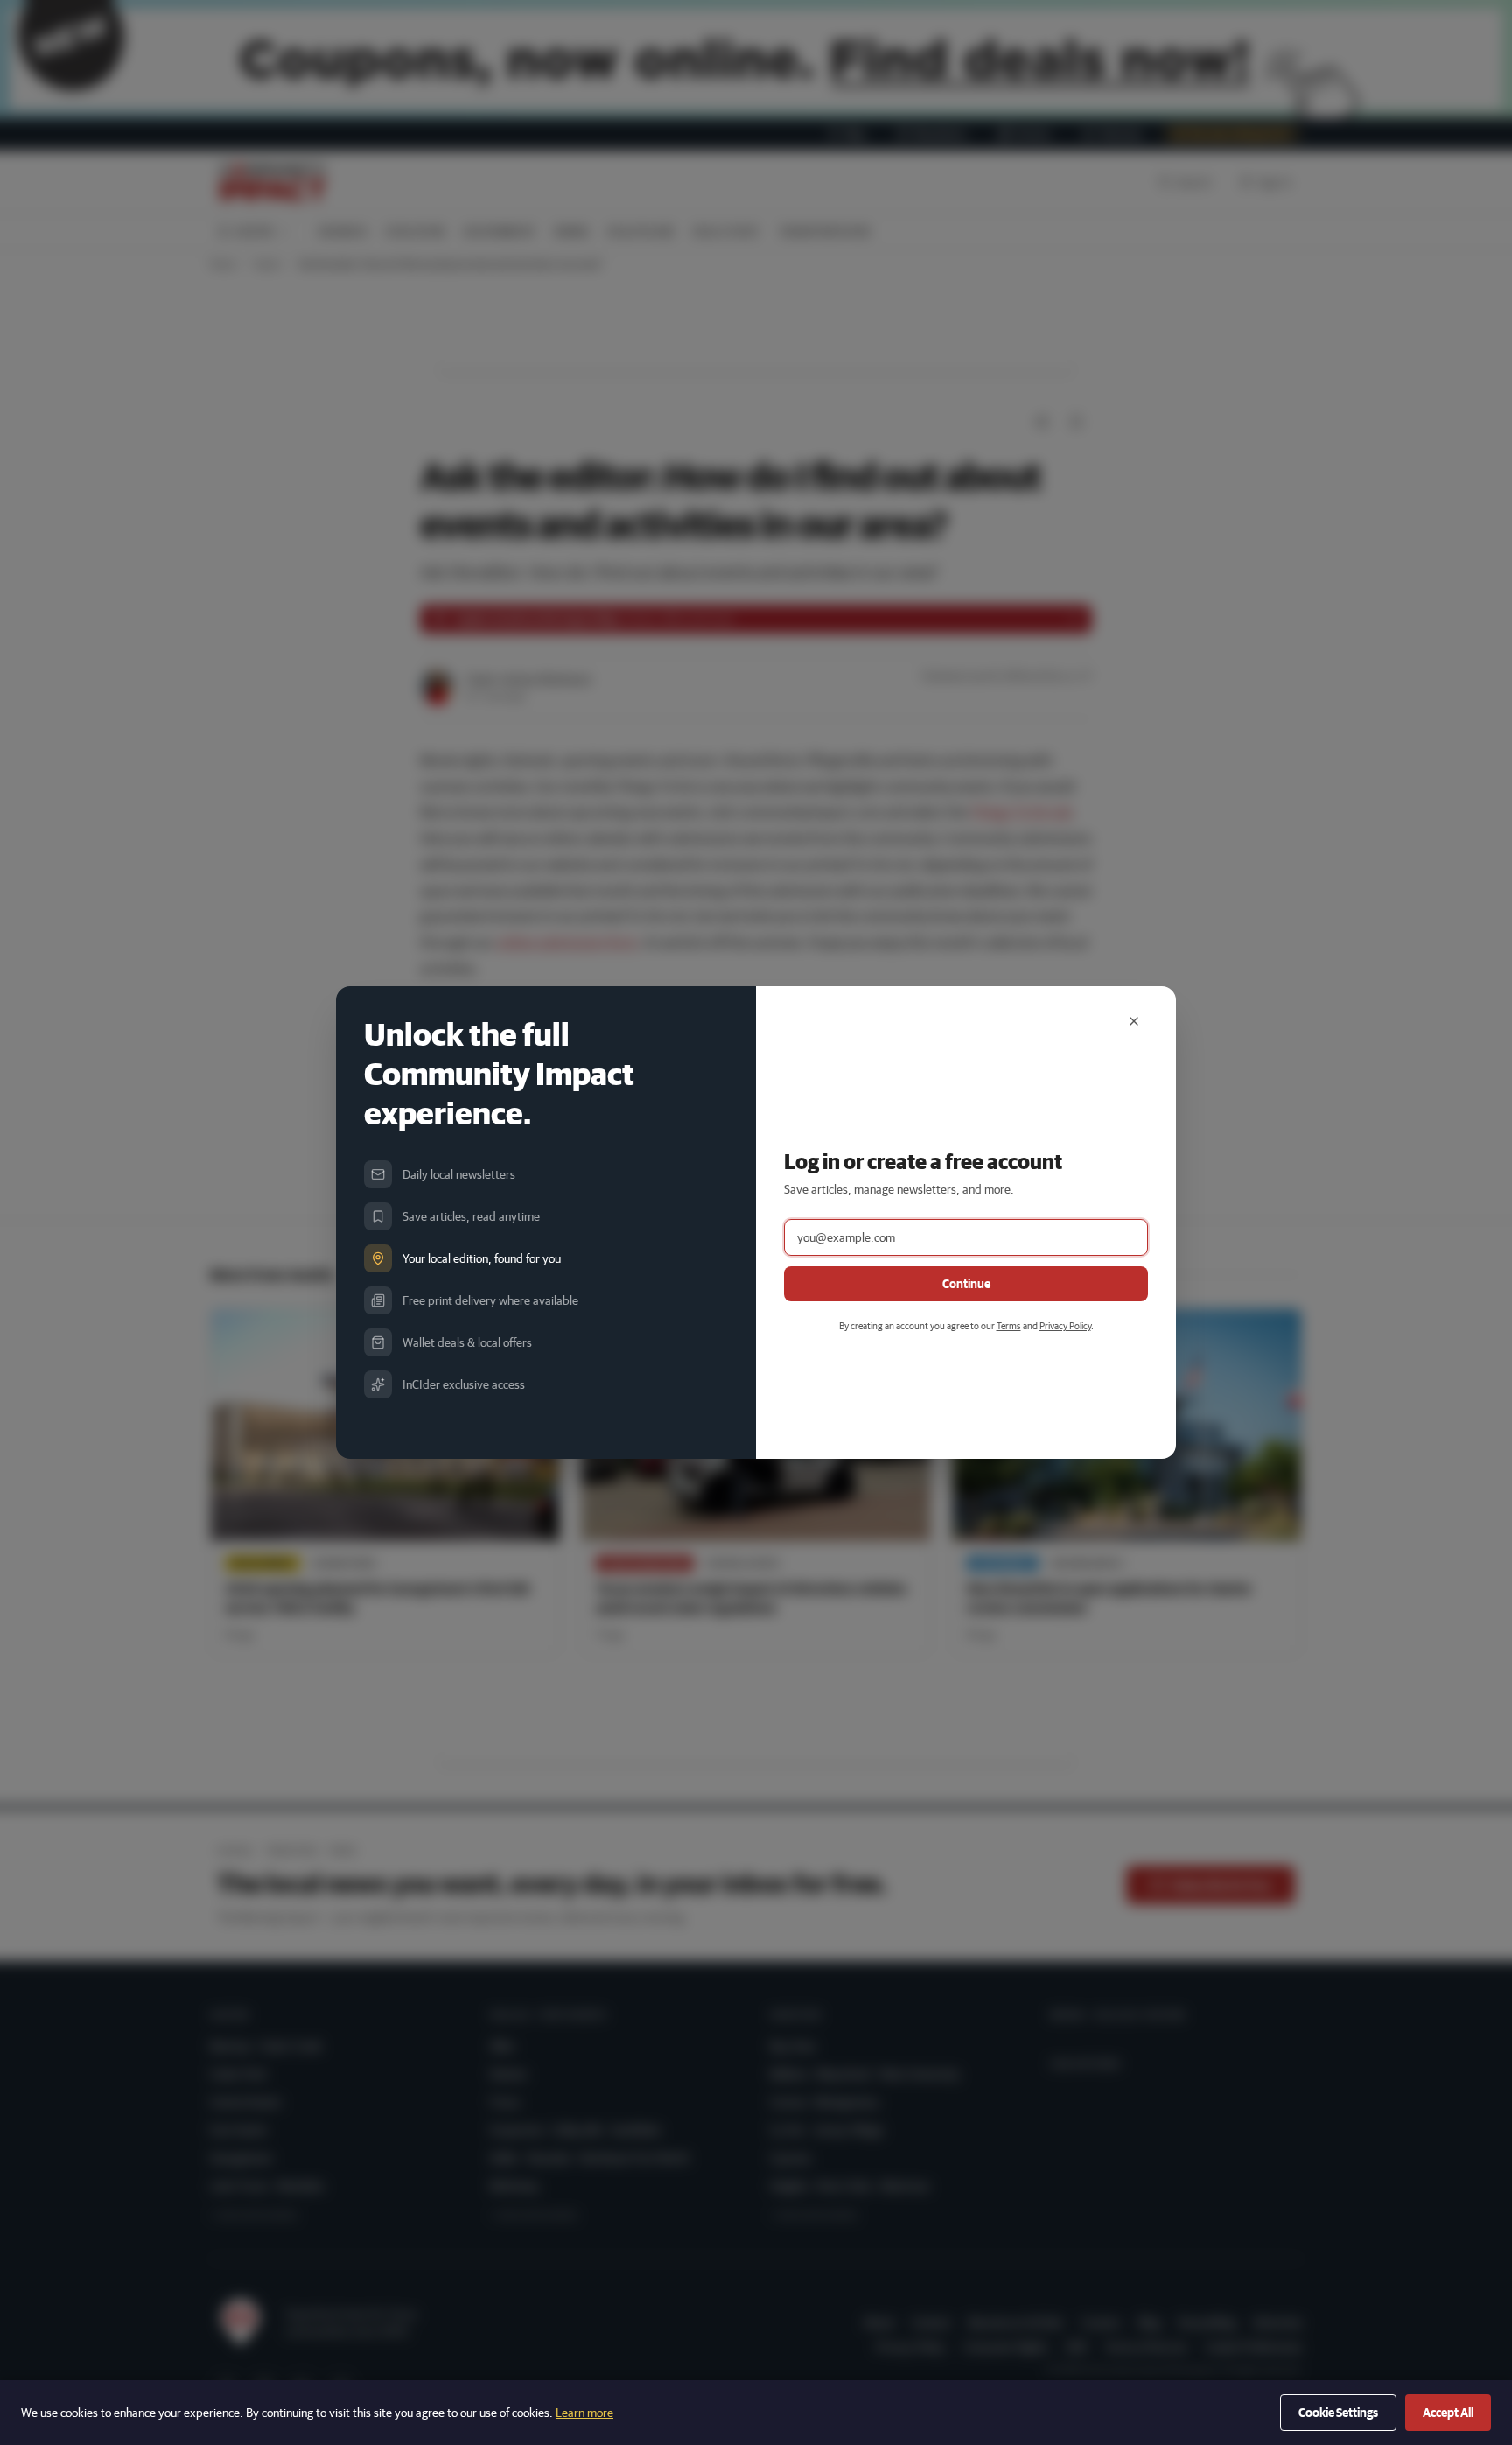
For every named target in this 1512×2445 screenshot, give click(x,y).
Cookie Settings (1338, 2413)
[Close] (1134, 1021)
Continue (966, 1284)
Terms (1009, 1325)
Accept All (1448, 2413)
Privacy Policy (1065, 1325)
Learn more (584, 2413)
